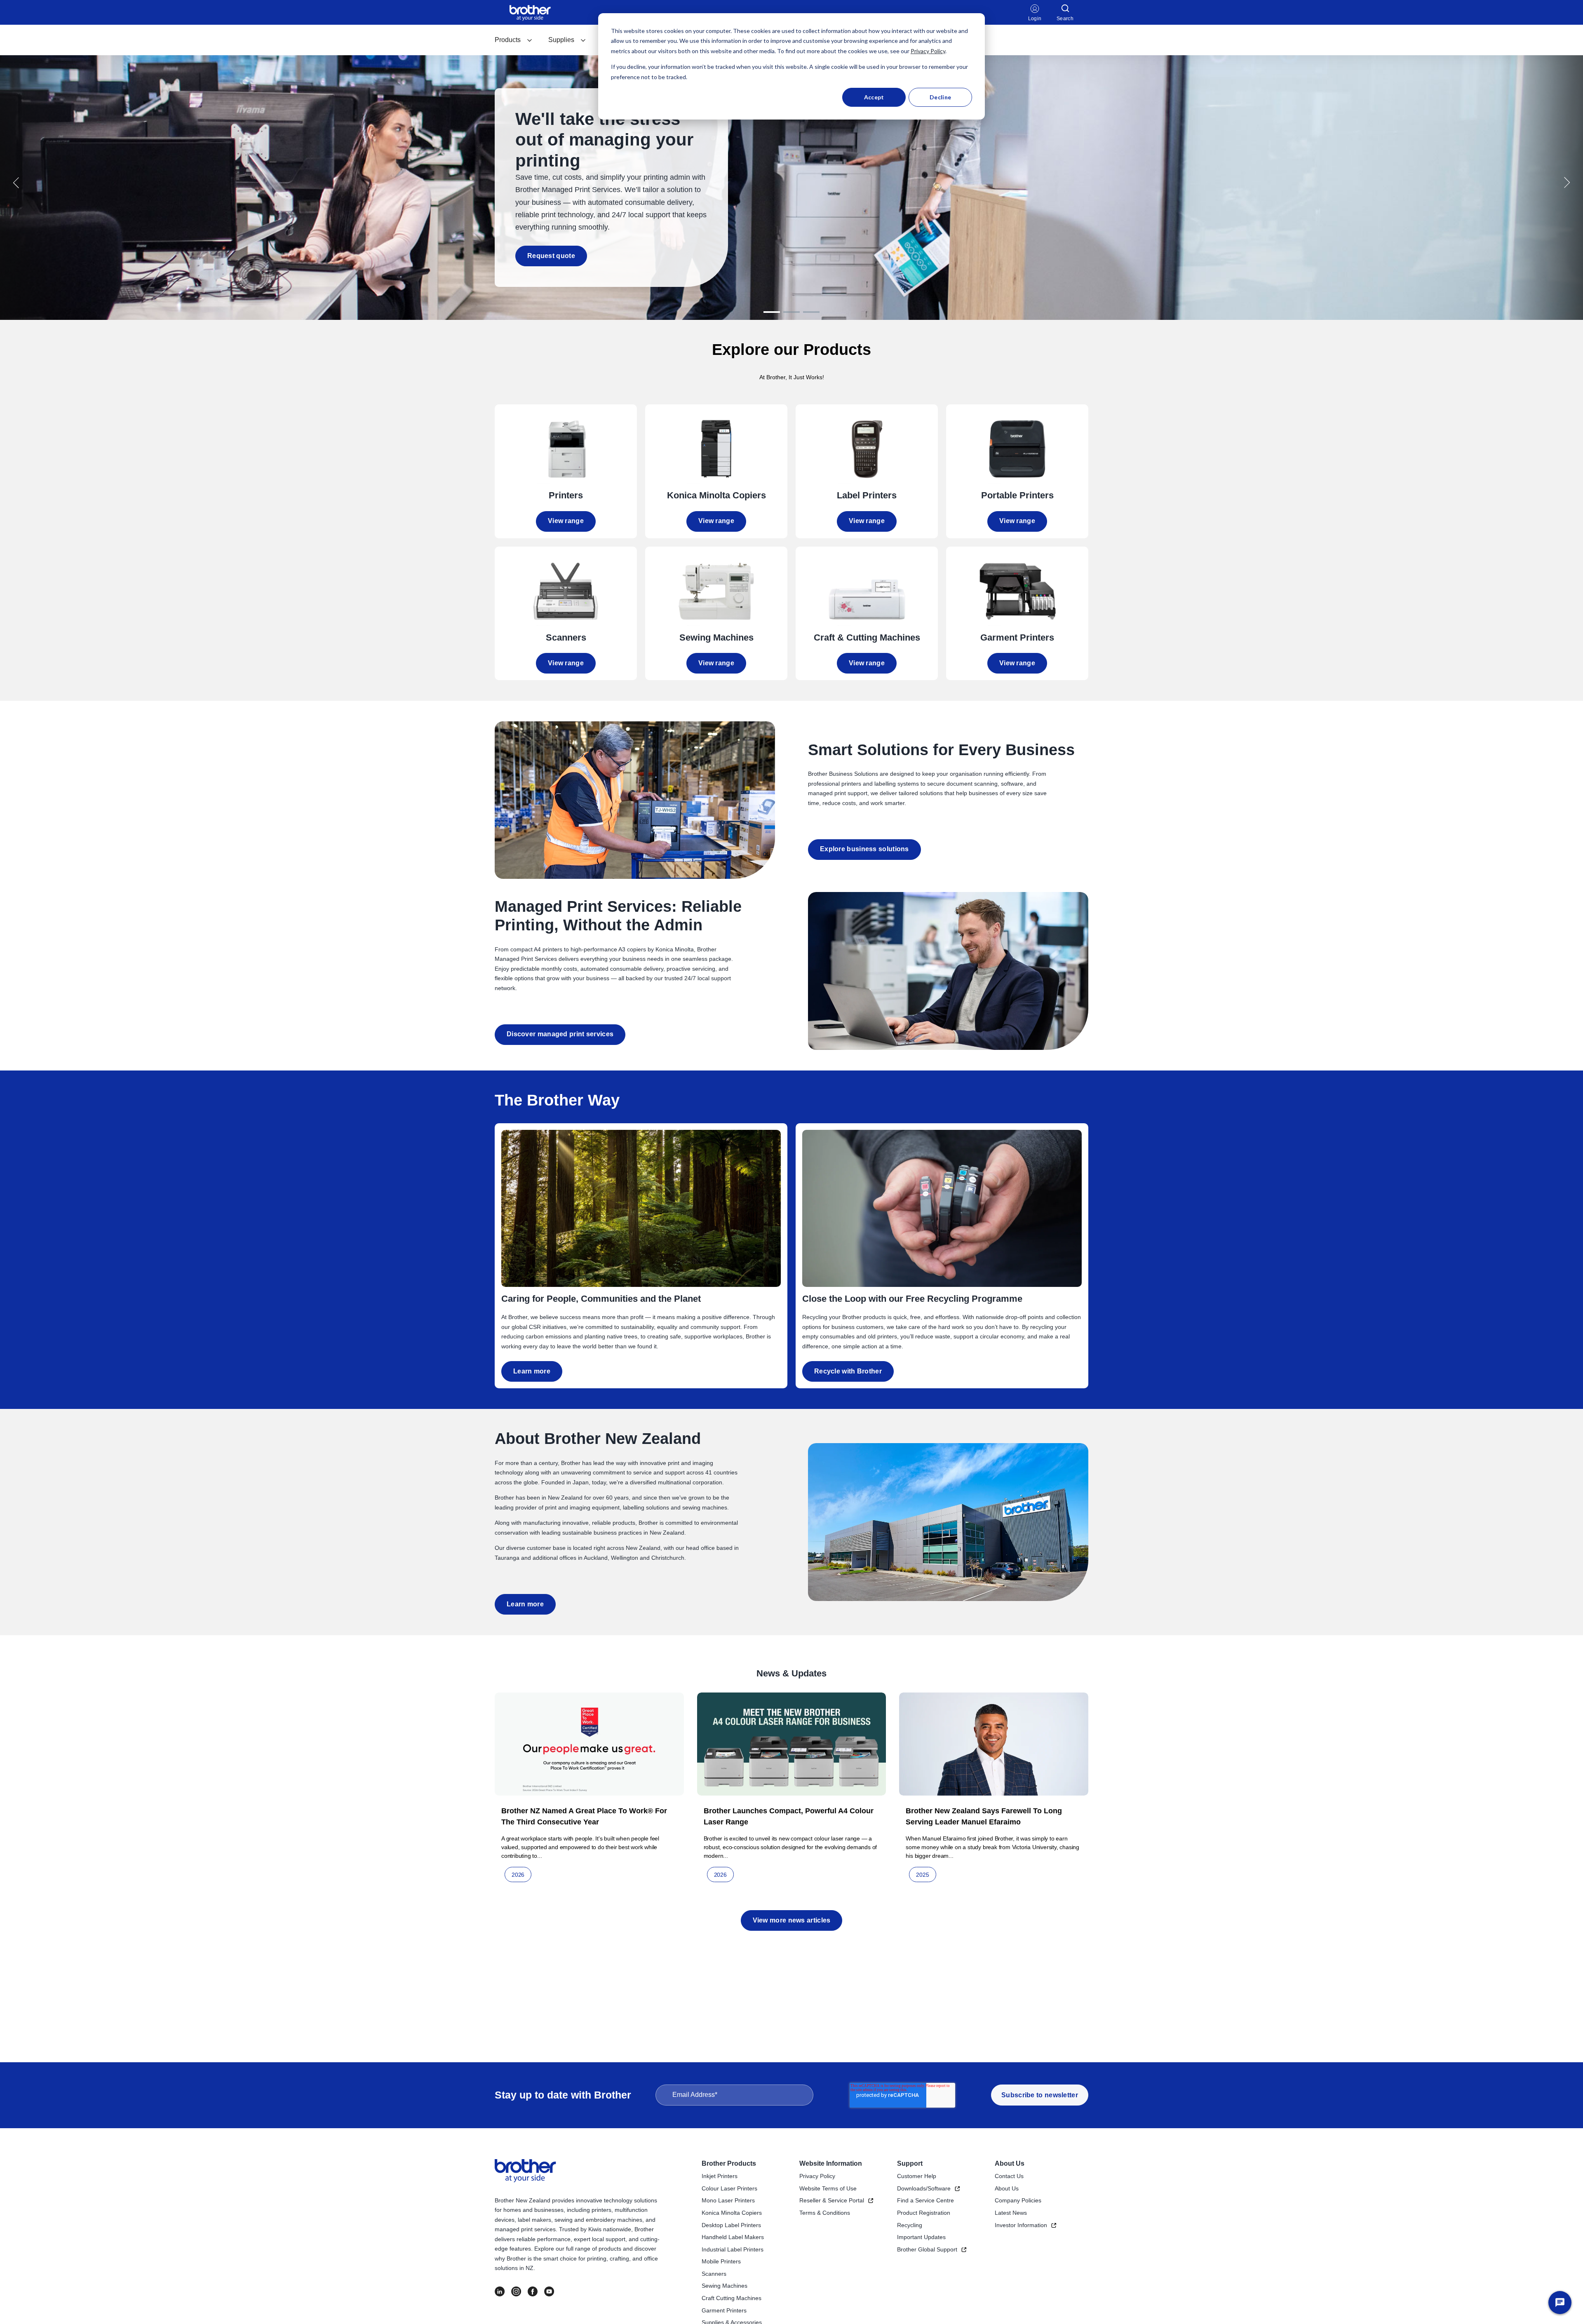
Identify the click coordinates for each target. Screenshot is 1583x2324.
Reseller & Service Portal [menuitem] (832, 2200)
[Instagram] (516, 2291)
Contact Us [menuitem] (1009, 2176)
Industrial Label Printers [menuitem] (733, 2249)
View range (566, 521)
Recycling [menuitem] (910, 2225)
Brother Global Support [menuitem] (927, 2249)
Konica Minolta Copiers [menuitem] (732, 2213)
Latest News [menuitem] (1011, 2213)
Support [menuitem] (910, 2163)
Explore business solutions (864, 849)
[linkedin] (500, 2291)
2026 (518, 1875)
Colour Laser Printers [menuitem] (729, 2188)
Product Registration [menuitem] (924, 2213)
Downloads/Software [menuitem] (924, 2188)
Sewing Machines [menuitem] (725, 2286)
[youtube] (549, 2291)
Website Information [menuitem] (831, 2163)
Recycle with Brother (848, 1371)
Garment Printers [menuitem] (724, 2310)
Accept (874, 97)
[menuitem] (514, 40)
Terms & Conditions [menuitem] (825, 2213)
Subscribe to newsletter (1040, 2095)
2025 (922, 1875)
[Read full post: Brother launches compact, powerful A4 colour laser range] (792, 1744)
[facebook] (533, 2291)
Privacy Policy (928, 51)
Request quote (551, 256)
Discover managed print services (560, 1034)
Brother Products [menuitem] (729, 2163)
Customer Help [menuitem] (917, 2176)
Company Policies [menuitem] (1018, 2200)
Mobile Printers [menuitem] (721, 2261)
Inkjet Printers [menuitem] (720, 2176)
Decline (940, 97)
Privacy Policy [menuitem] (817, 2176)
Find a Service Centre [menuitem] (925, 2200)
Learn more (532, 1371)
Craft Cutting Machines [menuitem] (732, 2298)
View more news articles (792, 1920)
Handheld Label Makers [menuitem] (733, 2237)
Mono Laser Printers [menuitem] (728, 2200)
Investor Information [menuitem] (1021, 2225)
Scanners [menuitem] (714, 2274)
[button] (16, 183)
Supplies (561, 40)
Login (1035, 19)
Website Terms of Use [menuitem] (828, 2188)
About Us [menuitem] (1010, 2163)
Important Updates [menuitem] (921, 2237)
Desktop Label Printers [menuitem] (731, 2225)
